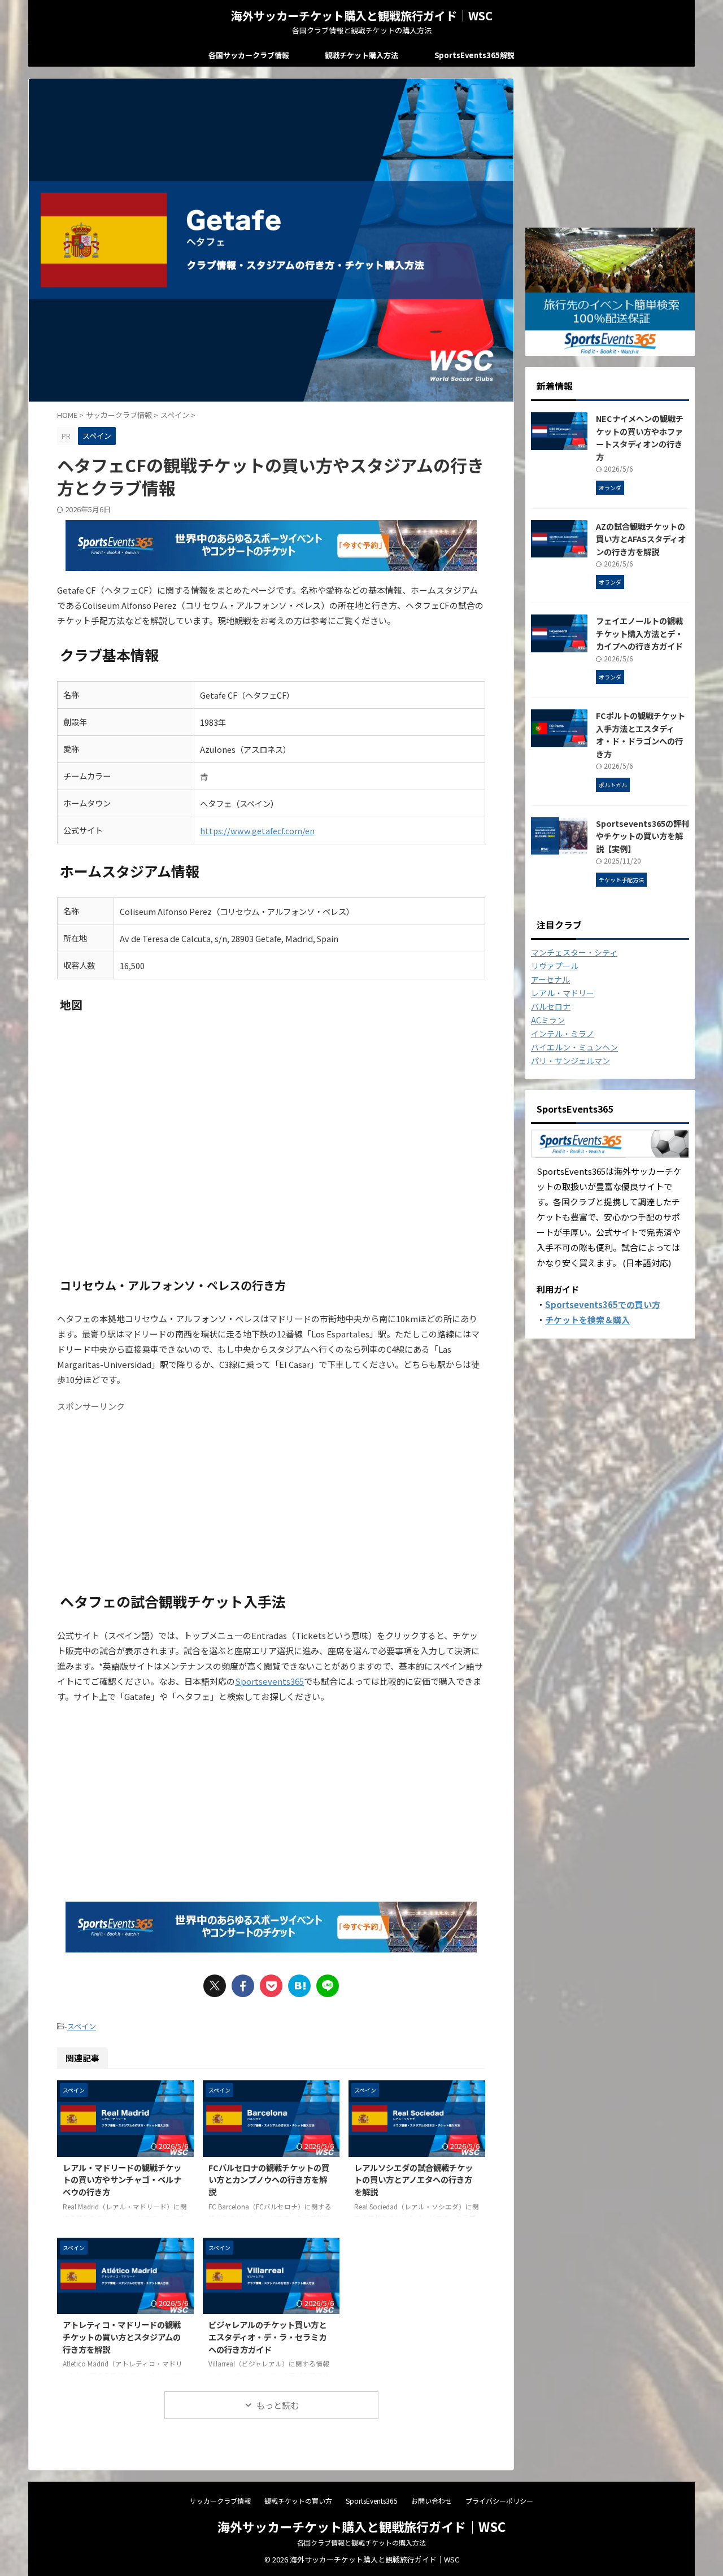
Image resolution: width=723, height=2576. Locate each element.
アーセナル (550, 979)
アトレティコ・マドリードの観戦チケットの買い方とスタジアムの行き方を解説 (122, 2337)
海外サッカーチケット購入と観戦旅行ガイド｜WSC (362, 16)
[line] (328, 1986)
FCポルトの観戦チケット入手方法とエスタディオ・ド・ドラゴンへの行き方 (641, 735)
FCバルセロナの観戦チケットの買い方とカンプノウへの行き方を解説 (269, 2180)
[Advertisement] (271, 1496)
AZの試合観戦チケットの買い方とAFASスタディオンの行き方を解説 (641, 539)
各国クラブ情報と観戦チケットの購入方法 (361, 2542)
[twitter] (215, 1986)
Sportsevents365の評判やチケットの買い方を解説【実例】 (643, 836)
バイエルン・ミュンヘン (574, 1047)
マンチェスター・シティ (574, 952)
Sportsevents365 (269, 1681)
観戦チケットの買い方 (298, 2501)
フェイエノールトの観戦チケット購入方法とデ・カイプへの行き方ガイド (639, 633)
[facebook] (243, 1986)
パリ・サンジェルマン (570, 1061)
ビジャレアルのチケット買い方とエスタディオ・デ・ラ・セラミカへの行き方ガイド (267, 2337)
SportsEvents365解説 (474, 55)
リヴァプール (555, 966)
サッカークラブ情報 (220, 2501)
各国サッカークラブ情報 (249, 55)
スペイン (82, 2026)
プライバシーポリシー (499, 2501)
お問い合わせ (432, 2501)
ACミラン (548, 1020)
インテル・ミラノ (563, 1034)
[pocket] (271, 1986)
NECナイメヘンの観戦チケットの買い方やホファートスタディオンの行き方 (640, 437)
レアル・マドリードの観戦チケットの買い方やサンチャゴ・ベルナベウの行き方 (122, 2180)
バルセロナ (551, 1006)
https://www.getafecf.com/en (257, 831)
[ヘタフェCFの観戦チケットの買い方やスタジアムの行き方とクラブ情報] (299, 1986)
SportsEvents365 (372, 2501)
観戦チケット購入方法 (361, 55)
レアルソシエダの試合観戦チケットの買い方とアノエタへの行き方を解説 (413, 2180)
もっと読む (278, 2405)
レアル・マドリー (563, 993)
